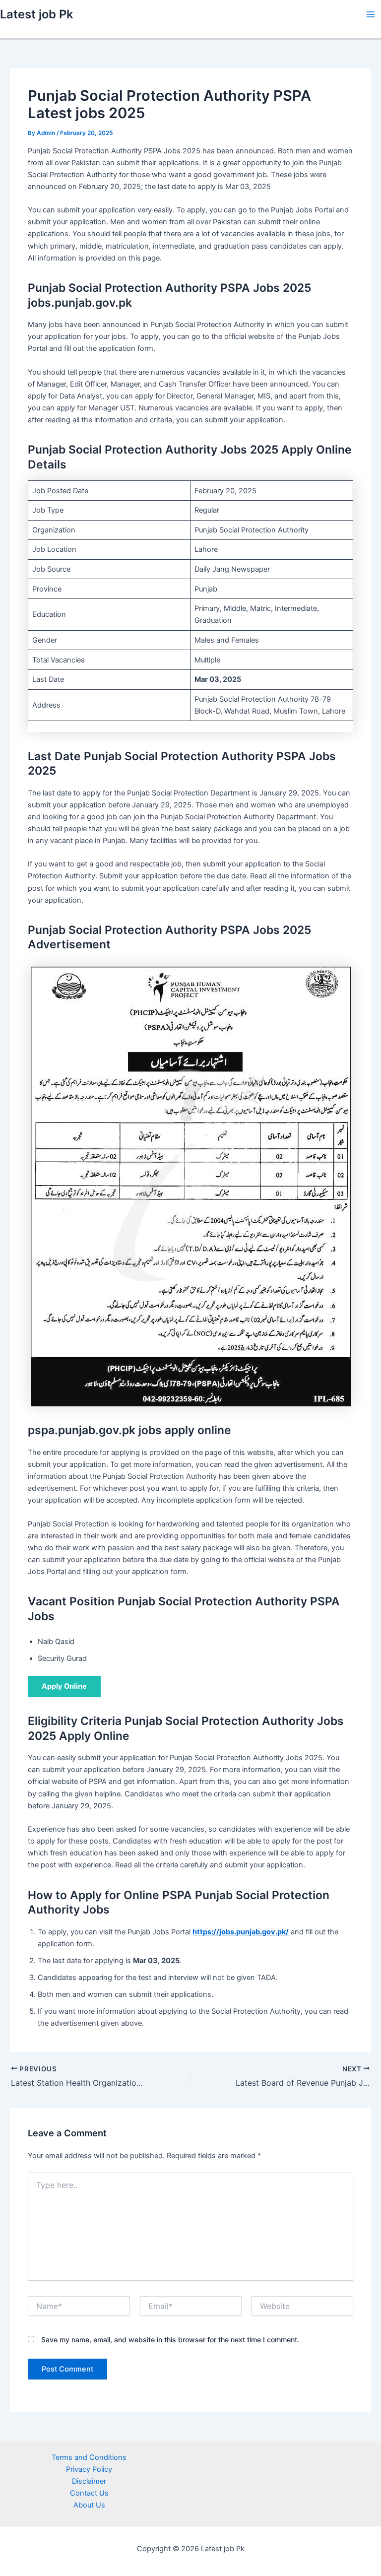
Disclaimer (89, 2481)
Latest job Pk (36, 14)
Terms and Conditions (89, 2457)
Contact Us (89, 2493)
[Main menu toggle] (371, 14)
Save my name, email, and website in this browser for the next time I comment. (170, 2340)
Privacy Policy (89, 2469)
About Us (89, 2505)
